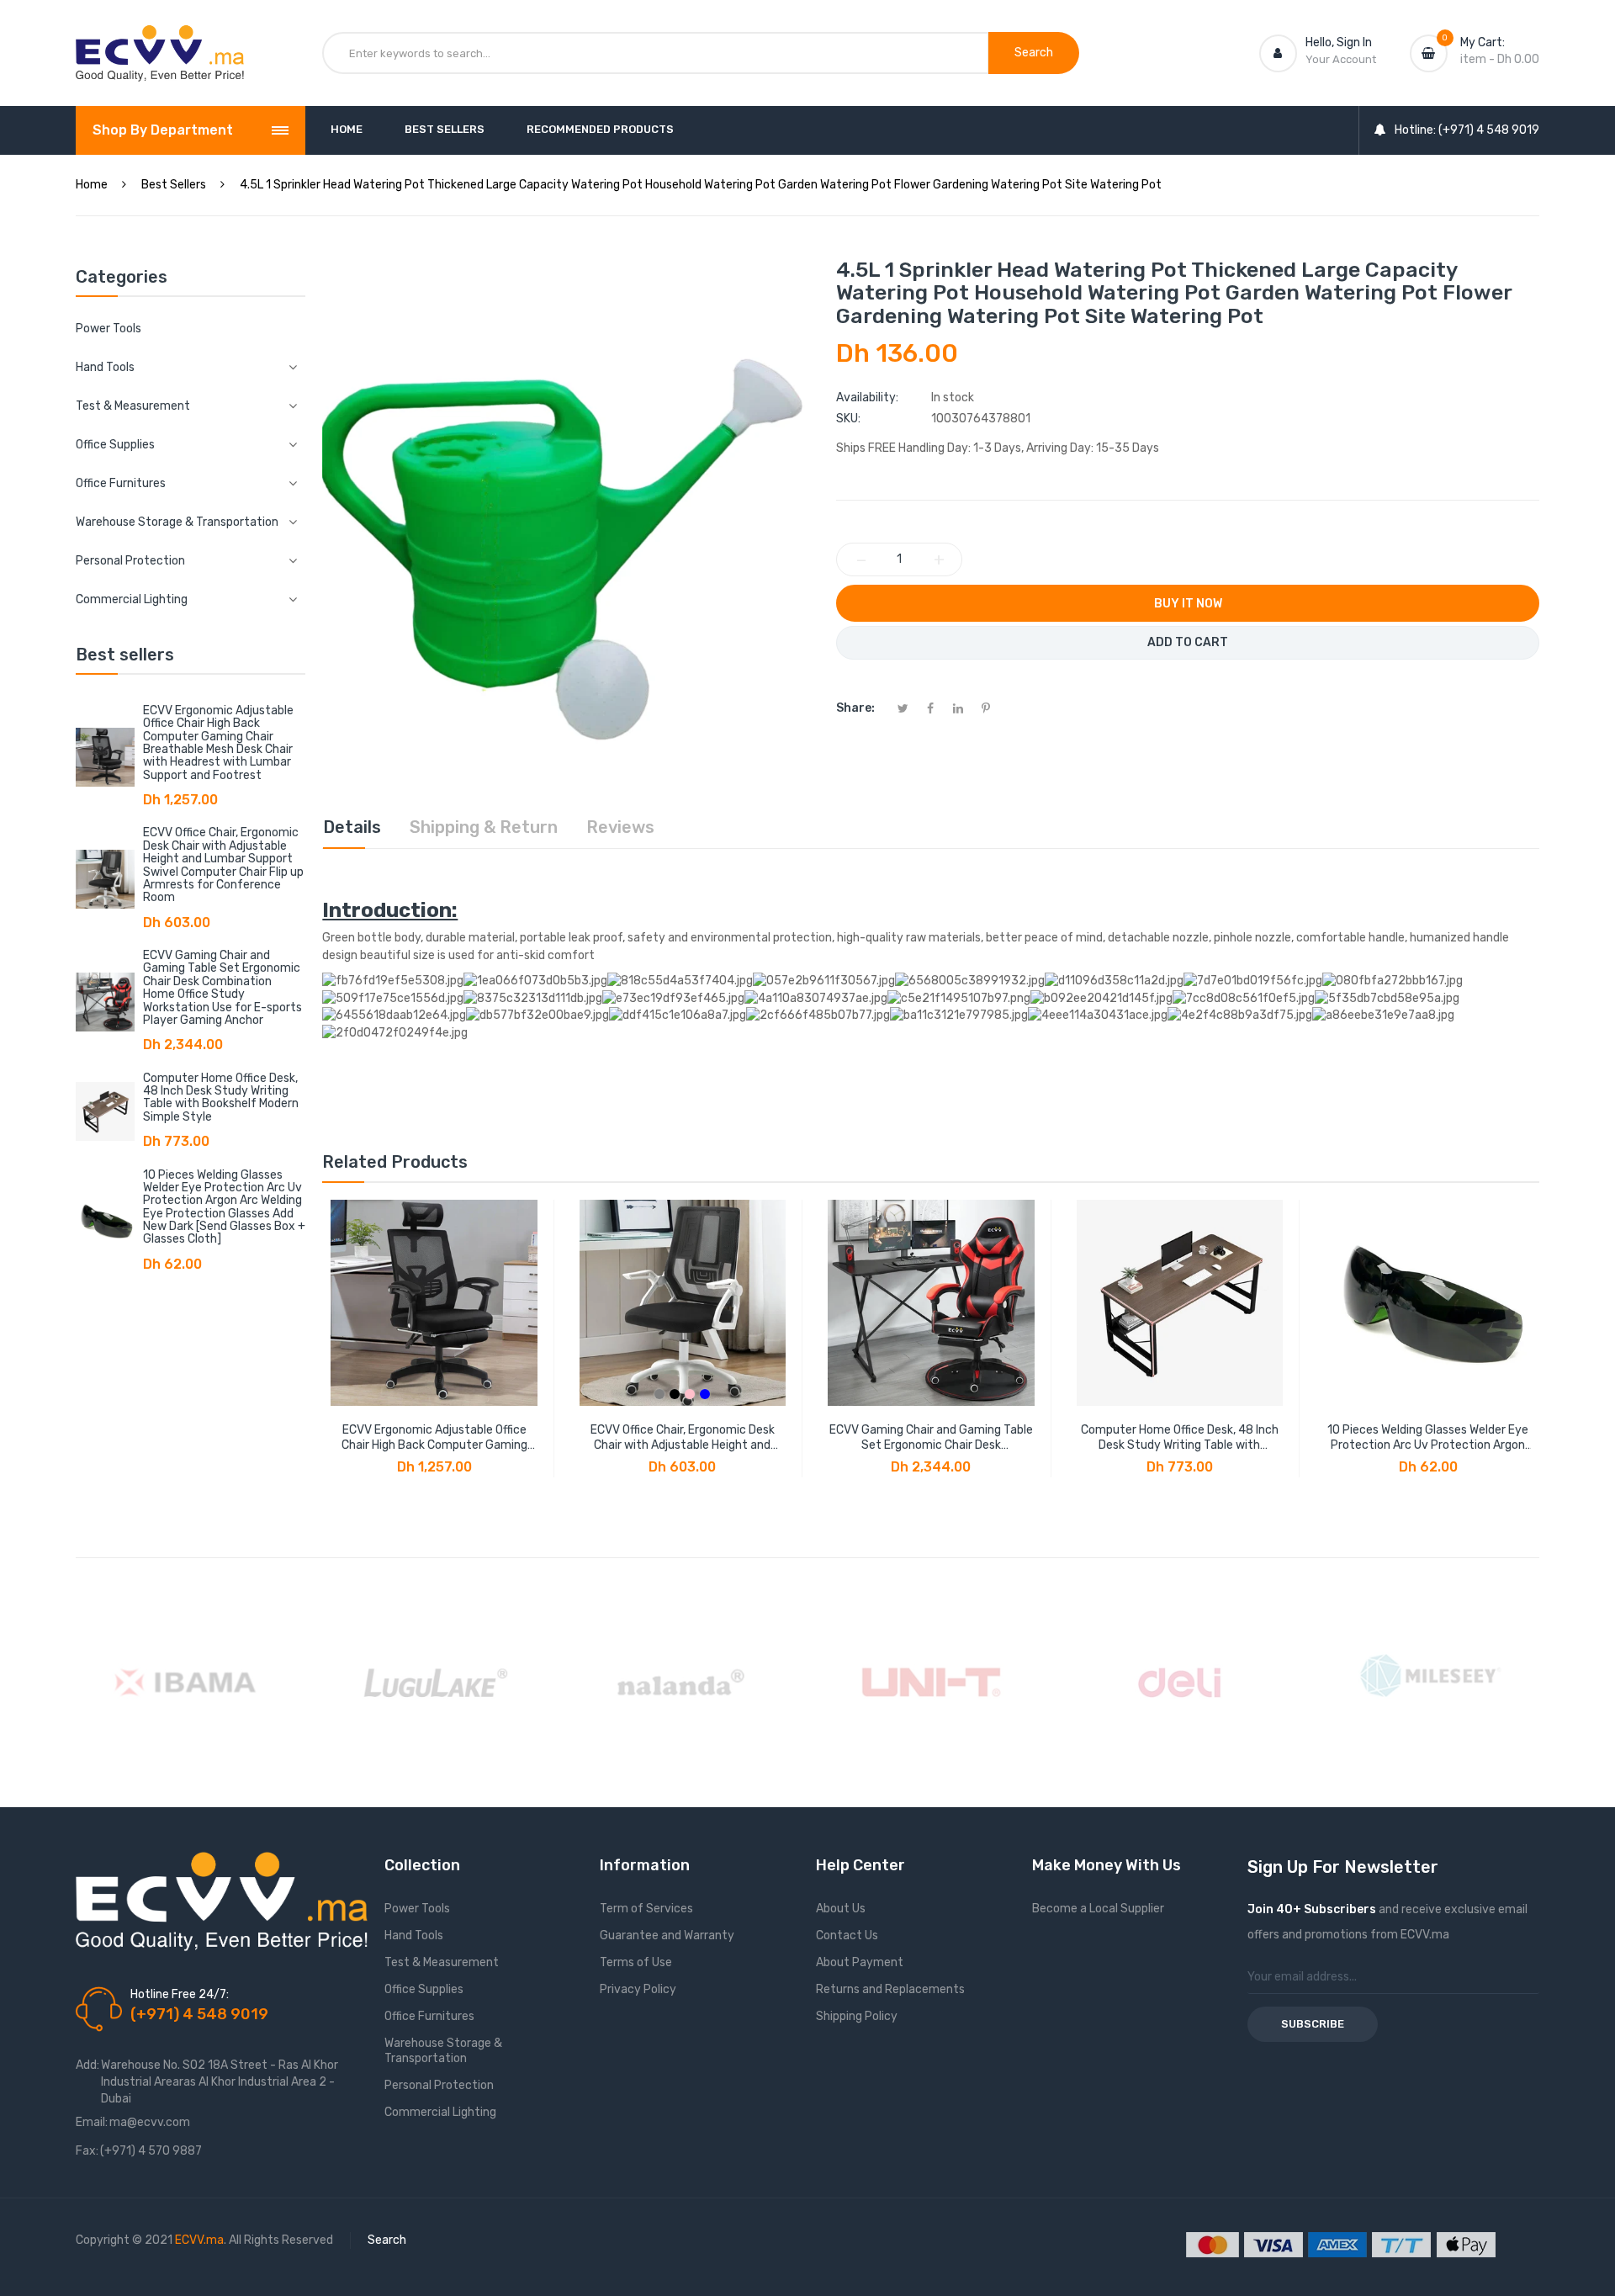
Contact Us (847, 1935)
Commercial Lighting (440, 2112)
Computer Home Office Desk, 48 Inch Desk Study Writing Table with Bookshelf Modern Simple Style (221, 1098)
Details (352, 827)
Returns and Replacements (890, 1989)
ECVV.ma (199, 2240)
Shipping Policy (857, 2016)
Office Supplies (424, 1989)
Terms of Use (636, 1962)
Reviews (620, 827)
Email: (92, 2122)
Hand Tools (414, 1935)
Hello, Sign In (1339, 42)
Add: (87, 2065)
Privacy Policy (638, 1989)
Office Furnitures (429, 2016)
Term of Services (646, 1909)
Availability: (867, 398)
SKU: (848, 419)
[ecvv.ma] (160, 40)
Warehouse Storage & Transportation (443, 2051)
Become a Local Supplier (1098, 1909)
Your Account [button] (1341, 59)
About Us (841, 1909)
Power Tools (109, 329)
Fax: (87, 2151)
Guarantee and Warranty (667, 1935)
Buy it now (1188, 604)
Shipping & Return (484, 827)
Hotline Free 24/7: (180, 1994)
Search (387, 2240)
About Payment (860, 1962)
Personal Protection (439, 2085)
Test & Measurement (442, 1962)
